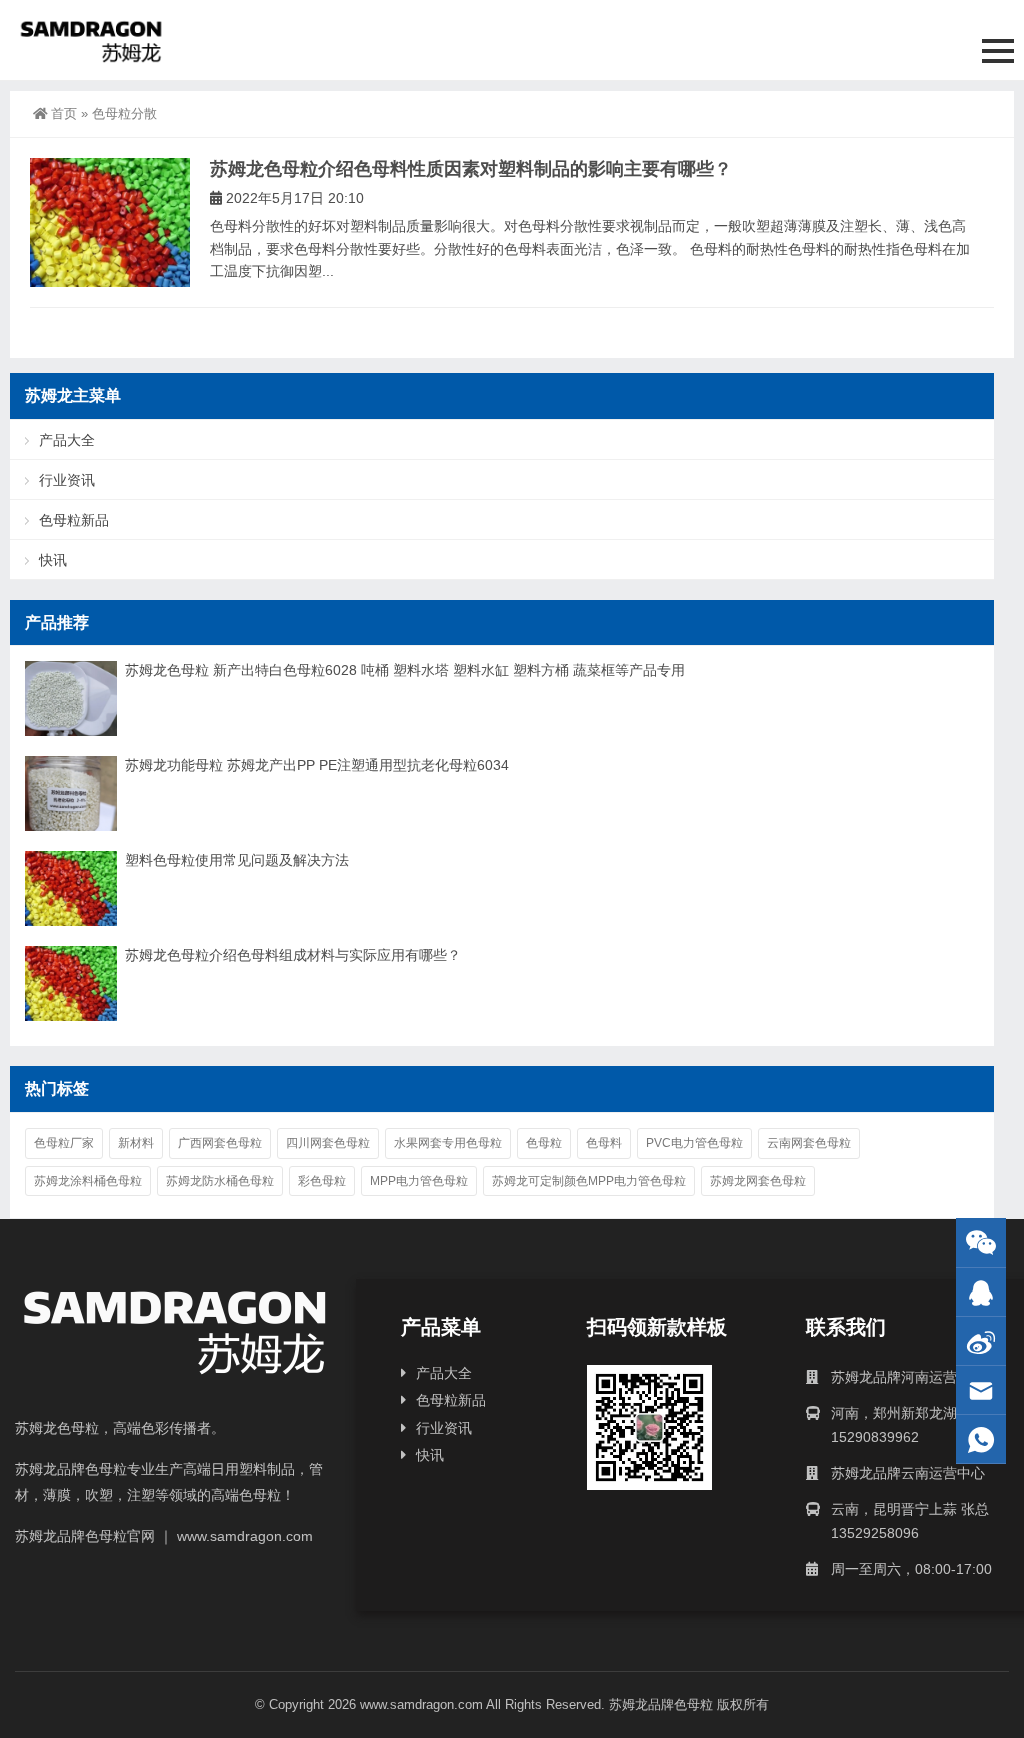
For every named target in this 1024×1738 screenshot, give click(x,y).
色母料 (604, 1143)
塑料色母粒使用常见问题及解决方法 (237, 860)
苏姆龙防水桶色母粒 (220, 1181)
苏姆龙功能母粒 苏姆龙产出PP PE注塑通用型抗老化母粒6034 (317, 765)
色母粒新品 (74, 520)
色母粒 (544, 1143)
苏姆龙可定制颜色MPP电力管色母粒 (589, 1181)
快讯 (53, 560)
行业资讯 (67, 480)
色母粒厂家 (64, 1143)
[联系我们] (981, 1292)
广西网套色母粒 (220, 1143)
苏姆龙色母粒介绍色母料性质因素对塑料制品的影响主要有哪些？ (471, 169)
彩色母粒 (322, 1181)
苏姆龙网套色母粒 (758, 1181)
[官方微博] (981, 1341)
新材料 (136, 1143)
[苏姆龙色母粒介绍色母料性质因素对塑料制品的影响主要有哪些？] (110, 222)
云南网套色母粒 (809, 1143)
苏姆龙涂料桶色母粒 (88, 1181)
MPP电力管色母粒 (419, 1181)
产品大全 (67, 440)
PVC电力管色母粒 (694, 1143)
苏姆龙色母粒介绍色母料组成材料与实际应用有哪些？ (293, 955)
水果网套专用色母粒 (448, 1143)
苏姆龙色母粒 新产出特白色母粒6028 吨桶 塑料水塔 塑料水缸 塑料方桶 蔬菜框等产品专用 (405, 670)
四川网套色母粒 (328, 1143)
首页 (64, 113)
